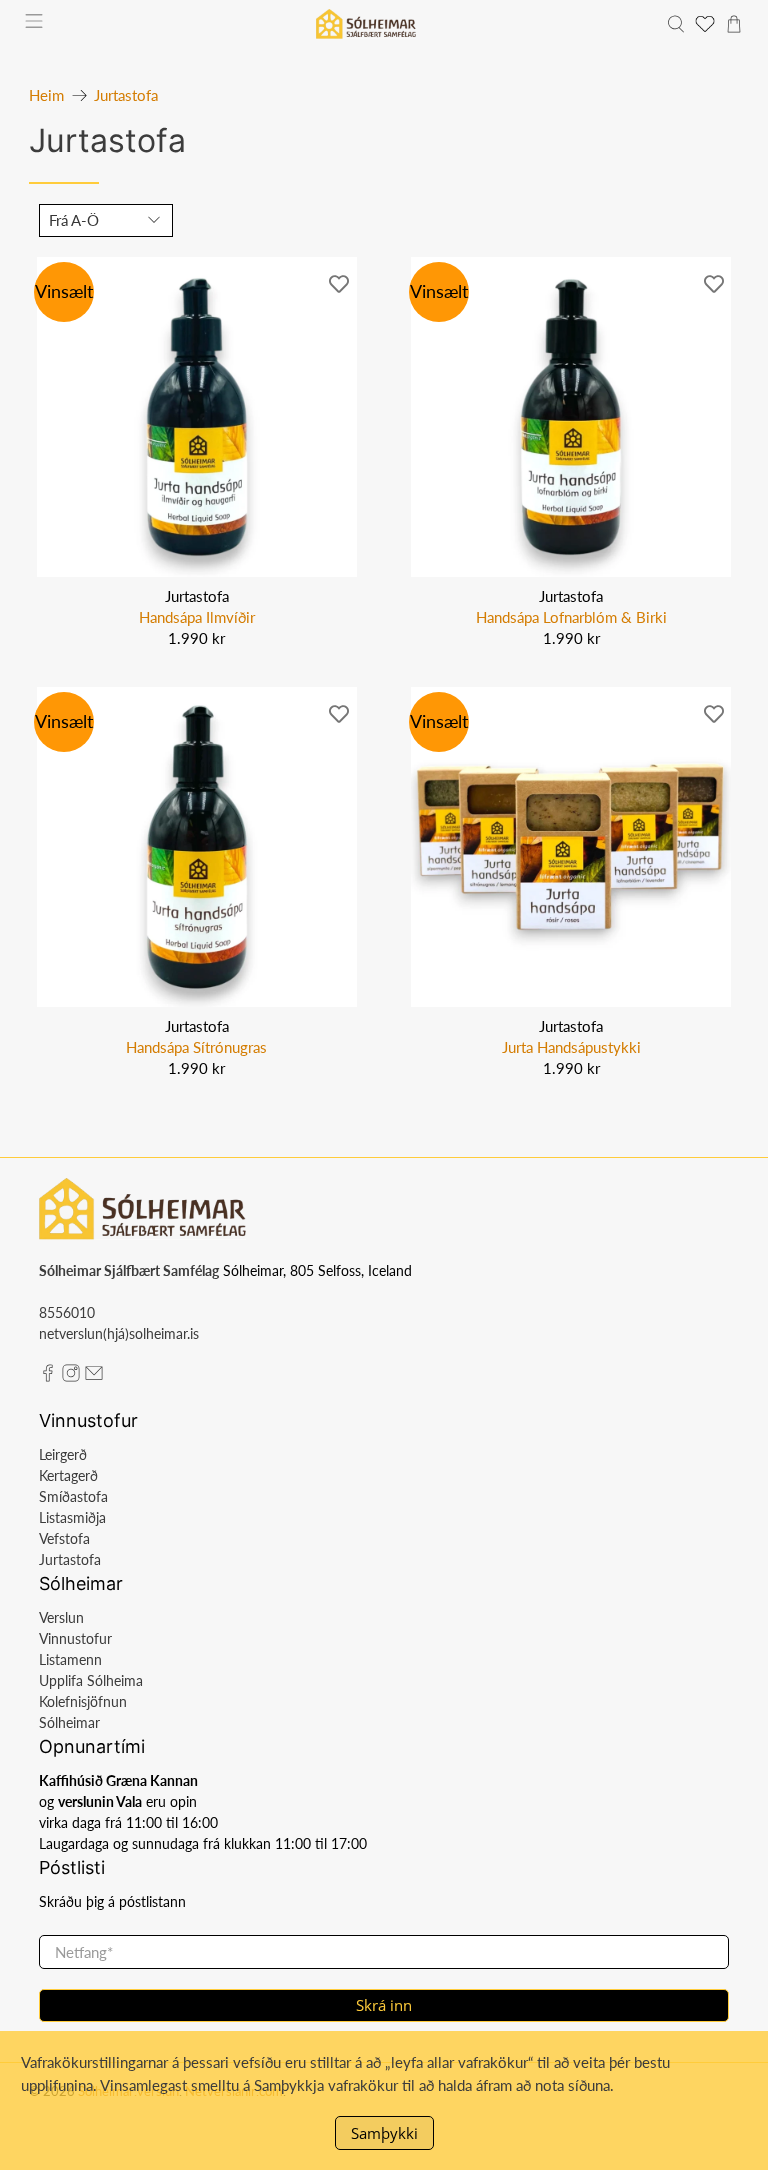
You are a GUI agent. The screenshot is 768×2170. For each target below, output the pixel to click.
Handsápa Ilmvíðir (197, 617)
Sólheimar (69, 1722)
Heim (46, 95)
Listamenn (70, 1659)
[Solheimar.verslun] (366, 24)
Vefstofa (64, 1538)
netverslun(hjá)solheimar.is (119, 1333)
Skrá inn (384, 2005)
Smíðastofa (73, 1496)
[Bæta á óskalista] (339, 282)
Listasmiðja (72, 1517)
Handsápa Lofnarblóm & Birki (571, 617)
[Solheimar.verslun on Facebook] (48, 1376)
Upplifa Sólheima (91, 1680)
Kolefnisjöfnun (83, 1701)
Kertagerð (68, 1475)
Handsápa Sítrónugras (196, 1047)
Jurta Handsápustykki (571, 1047)
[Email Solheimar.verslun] (94, 1376)
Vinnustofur (75, 1638)
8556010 (67, 1312)
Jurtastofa (126, 95)
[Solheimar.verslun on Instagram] (71, 1376)
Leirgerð (63, 1454)
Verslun (61, 1617)
